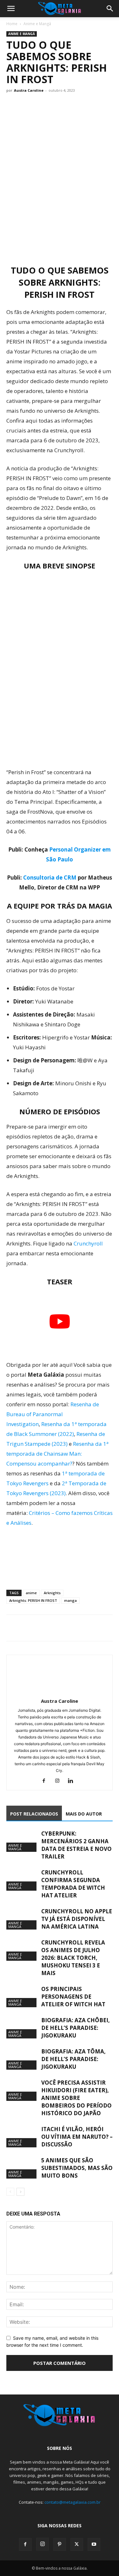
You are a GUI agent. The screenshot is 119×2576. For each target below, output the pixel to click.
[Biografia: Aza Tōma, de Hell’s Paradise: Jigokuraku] (22, 2059)
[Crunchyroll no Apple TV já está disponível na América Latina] (22, 1919)
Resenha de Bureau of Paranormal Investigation (53, 1414)
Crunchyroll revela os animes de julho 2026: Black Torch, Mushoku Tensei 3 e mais (73, 1958)
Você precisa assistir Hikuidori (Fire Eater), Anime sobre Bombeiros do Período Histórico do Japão (76, 2098)
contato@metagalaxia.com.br (73, 2502)
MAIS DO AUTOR (84, 1814)
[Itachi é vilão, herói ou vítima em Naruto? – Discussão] (22, 2136)
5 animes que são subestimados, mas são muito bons (77, 2168)
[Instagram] (60, 1781)
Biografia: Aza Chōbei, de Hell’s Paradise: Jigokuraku (76, 2028)
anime (31, 1593)
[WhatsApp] (42, 1628)
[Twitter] (27, 1628)
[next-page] (20, 2192)
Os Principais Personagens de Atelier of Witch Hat (73, 1997)
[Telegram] (56, 1628)
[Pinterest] (60, 2544)
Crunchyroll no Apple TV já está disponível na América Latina (77, 1919)
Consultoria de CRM (50, 878)
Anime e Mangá (37, 24)
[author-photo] (60, 1692)
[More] (71, 1628)
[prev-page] (10, 2192)
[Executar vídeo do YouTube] (60, 1322)
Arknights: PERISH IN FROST (33, 1600)
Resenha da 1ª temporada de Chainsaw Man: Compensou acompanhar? (57, 1454)
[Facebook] (13, 1628)
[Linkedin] (73, 1781)
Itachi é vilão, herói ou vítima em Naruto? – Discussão (77, 2137)
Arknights (52, 1593)
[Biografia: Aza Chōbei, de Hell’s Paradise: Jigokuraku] (22, 2027)
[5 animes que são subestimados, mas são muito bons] (22, 2168)
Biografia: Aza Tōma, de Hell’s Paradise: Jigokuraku (73, 2059)
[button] (11, 9)
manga (70, 1600)
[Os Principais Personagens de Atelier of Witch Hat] (22, 1996)
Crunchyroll (88, 1243)
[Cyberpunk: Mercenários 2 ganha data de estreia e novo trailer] (22, 1841)
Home (12, 24)
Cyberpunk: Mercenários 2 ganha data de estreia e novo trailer (76, 1845)
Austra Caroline (29, 90)
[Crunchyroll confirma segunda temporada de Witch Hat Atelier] (22, 1880)
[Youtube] (94, 2544)
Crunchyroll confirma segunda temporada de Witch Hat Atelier (73, 1884)
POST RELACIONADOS (34, 1814)
